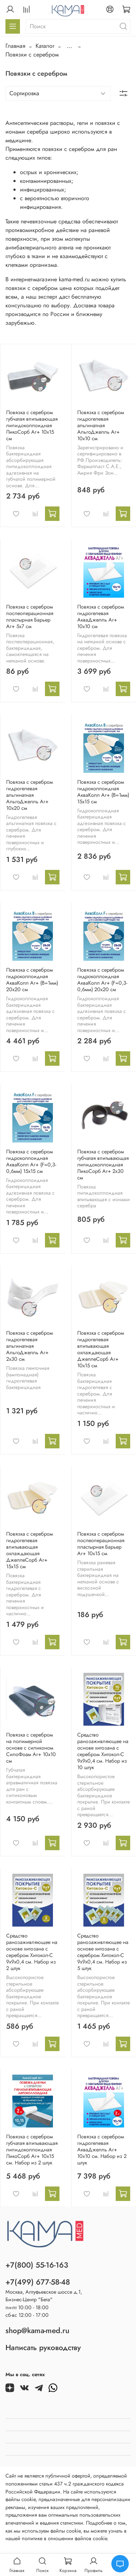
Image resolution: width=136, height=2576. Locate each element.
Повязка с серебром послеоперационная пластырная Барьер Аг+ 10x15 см (101, 1544)
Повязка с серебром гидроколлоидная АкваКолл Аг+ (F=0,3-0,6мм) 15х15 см (31, 1161)
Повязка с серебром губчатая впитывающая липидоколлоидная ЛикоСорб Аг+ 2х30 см (103, 1165)
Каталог (45, 46)
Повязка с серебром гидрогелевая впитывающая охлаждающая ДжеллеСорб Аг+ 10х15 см (101, 1349)
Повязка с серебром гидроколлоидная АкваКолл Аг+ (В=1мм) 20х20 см (32, 980)
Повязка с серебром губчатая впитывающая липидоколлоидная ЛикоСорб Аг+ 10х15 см (32, 425)
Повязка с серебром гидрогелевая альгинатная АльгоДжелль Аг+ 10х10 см (101, 425)
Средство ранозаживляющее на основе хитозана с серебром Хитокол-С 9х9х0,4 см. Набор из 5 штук (103, 1952)
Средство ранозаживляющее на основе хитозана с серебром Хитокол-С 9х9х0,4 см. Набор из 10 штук (103, 1751)
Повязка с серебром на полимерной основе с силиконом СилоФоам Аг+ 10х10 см (31, 1748)
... (69, 46)
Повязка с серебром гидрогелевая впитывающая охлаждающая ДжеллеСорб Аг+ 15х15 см (30, 1550)
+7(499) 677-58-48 (38, 2282)
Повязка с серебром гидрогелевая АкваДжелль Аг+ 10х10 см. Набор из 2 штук (102, 2150)
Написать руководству (43, 2348)
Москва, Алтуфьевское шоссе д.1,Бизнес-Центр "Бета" (44, 2296)
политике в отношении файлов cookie (64, 2538)
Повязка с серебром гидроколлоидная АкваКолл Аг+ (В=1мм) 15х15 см (103, 792)
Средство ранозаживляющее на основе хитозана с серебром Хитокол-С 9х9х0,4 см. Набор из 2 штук (32, 1952)
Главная (15, 46)
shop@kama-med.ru (37, 2331)
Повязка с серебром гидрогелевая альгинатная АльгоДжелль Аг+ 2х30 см (30, 1346)
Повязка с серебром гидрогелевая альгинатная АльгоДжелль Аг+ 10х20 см (30, 795)
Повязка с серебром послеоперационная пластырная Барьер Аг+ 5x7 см (30, 616)
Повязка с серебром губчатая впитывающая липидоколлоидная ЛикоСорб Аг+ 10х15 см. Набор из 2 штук (32, 2150)
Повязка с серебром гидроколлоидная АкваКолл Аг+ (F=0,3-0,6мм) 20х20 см (102, 980)
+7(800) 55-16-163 (37, 2265)
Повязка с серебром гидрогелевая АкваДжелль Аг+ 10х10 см (101, 616)
